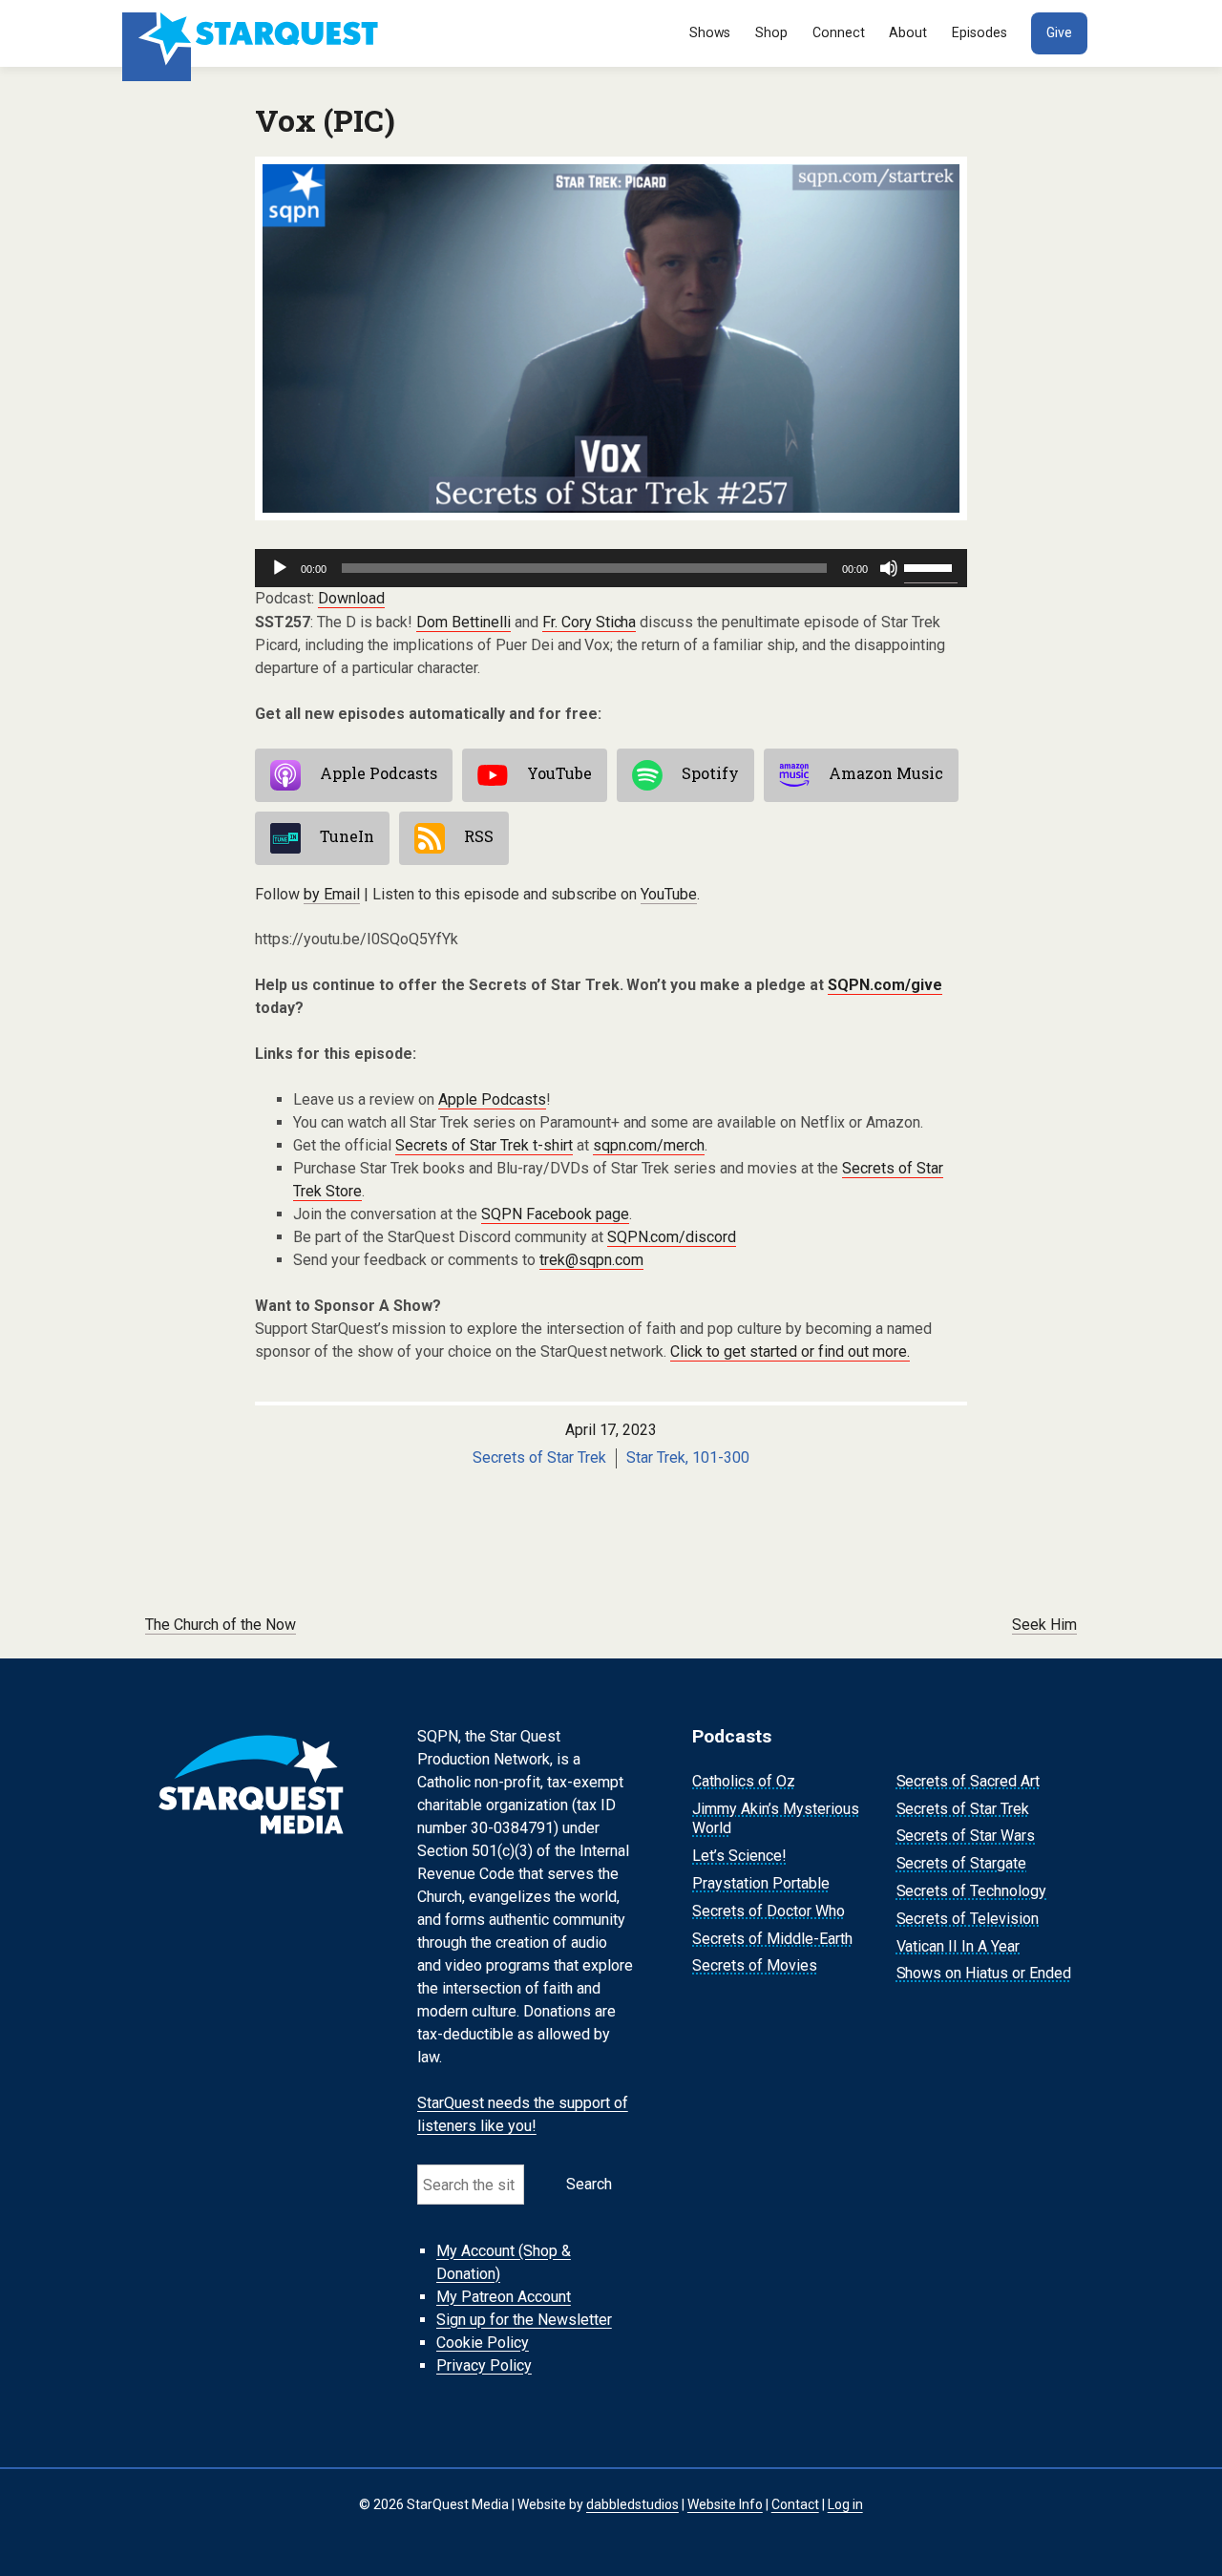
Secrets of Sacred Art (969, 1781)
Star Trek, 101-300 (688, 1457)
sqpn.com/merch (649, 1145)
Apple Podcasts (379, 774)
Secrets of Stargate (962, 1863)
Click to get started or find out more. (790, 1351)
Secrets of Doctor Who (769, 1911)
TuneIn (347, 837)
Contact (795, 2504)
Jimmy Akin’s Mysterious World (776, 1819)
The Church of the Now (221, 1625)
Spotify (710, 774)
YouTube (559, 774)
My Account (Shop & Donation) (504, 2262)
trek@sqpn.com (591, 1260)
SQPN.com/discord (672, 1237)
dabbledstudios (632, 2504)
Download (351, 598)
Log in (845, 2504)
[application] (611, 568)
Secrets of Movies (755, 1966)
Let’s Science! (739, 1856)
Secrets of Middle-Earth (772, 1939)
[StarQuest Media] (253, 33)
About (908, 32)
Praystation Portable (761, 1883)
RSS (479, 837)
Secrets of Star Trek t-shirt (484, 1145)
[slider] (931, 566)
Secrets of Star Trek (539, 1457)
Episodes (980, 32)
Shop (771, 32)
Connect (839, 32)
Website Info (725, 2504)
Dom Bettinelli (464, 622)
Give (1059, 32)
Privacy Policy (484, 2365)
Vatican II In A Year (959, 1946)
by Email (332, 894)
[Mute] (889, 568)
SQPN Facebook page (555, 1214)
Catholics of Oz (744, 1781)
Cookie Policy (483, 2343)
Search (589, 2184)
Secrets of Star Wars (966, 1837)
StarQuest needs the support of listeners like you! (523, 2114)
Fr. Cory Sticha (590, 622)
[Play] (280, 568)
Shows (710, 32)
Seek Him (1044, 1625)
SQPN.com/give (885, 985)
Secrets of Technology (972, 1891)
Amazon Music (886, 774)
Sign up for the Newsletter (524, 2320)
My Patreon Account (504, 2297)
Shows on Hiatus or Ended (984, 1974)
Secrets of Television (968, 1919)
